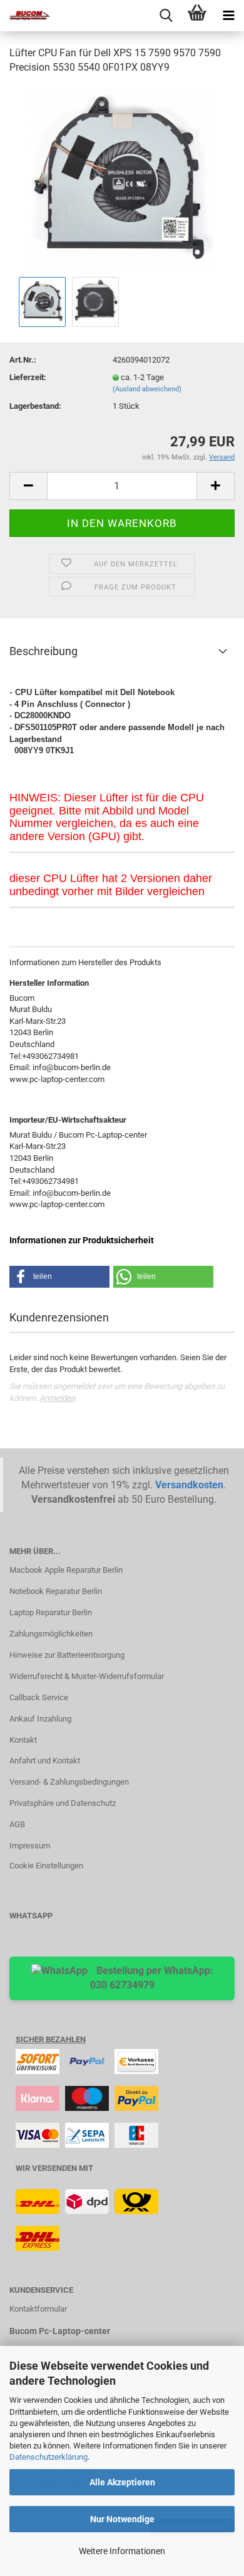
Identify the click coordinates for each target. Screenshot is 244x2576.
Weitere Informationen (122, 2551)
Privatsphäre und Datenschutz (63, 1803)
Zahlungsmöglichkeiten (51, 1634)
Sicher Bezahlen (51, 2039)
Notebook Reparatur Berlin (56, 1591)
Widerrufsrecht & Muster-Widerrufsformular (87, 1676)
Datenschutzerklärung (48, 2457)
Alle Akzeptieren (122, 2482)
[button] (59, 1277)
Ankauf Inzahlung (40, 1719)
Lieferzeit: (28, 377)
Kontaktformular (38, 2309)
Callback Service (39, 1697)
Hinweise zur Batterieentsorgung (67, 1655)
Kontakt (23, 1740)
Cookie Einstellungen (46, 1866)
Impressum (30, 1846)
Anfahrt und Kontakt (45, 1761)
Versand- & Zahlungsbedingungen (69, 1782)
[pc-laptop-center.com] (25, 16)
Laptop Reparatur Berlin (51, 1612)
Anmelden (57, 1398)
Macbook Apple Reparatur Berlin (66, 1570)
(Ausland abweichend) (147, 389)
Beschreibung (43, 651)
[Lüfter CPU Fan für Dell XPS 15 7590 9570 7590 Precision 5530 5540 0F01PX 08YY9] (122, 179)
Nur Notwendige (122, 2519)
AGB (17, 1824)
